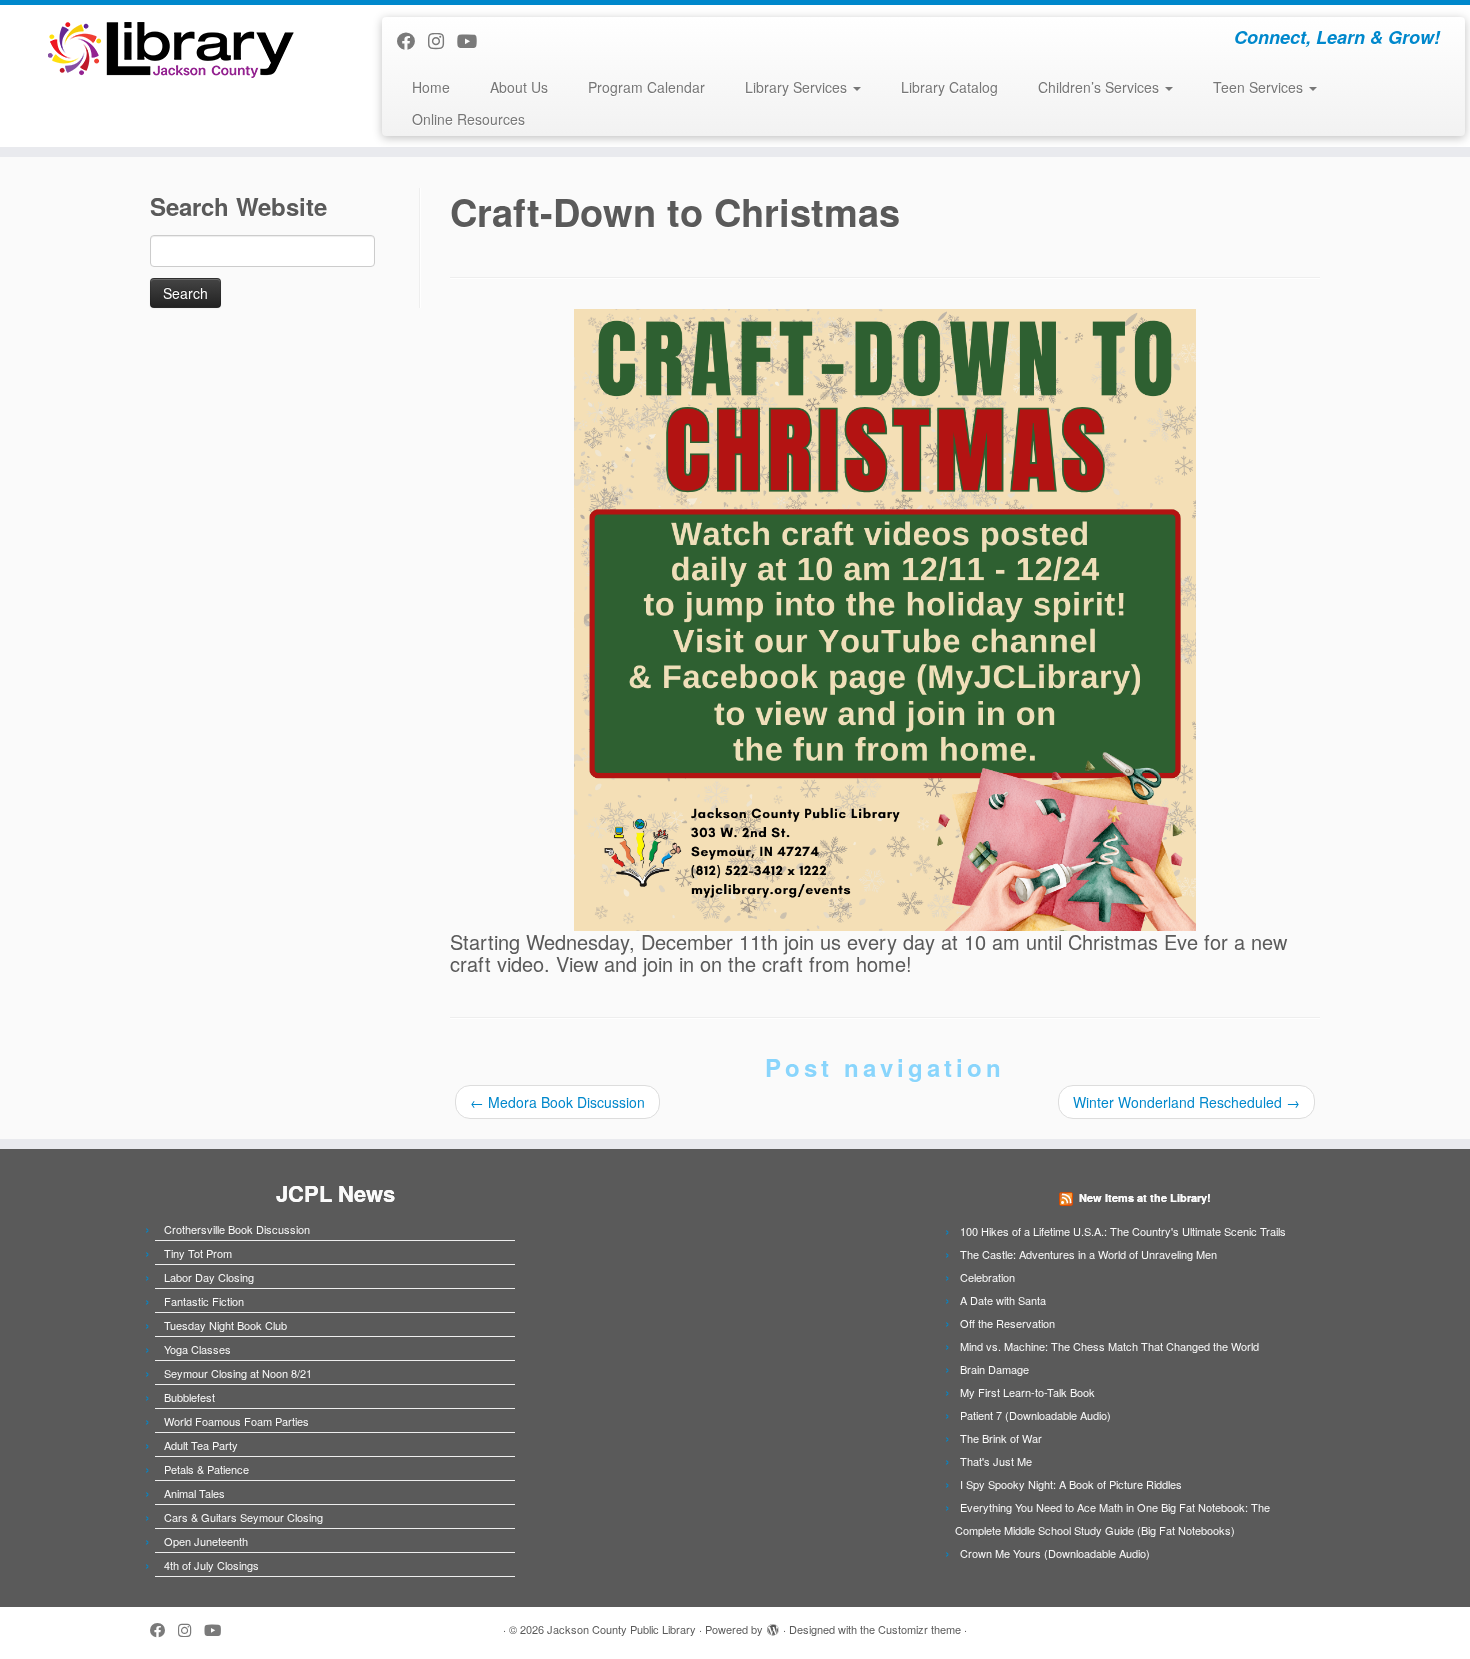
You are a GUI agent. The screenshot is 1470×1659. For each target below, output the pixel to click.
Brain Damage (994, 1369)
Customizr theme (919, 1629)
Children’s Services (1100, 87)
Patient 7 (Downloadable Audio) (1035, 1415)
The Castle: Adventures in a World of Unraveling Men (1088, 1254)
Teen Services (1260, 87)
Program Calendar (646, 87)
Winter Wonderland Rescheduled (1186, 1102)
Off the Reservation (1007, 1323)
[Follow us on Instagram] (442, 40)
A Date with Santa (1003, 1300)
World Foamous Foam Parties (236, 1421)
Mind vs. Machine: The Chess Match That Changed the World (1109, 1346)
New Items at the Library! (1145, 1197)
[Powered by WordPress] (773, 1625)
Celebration (987, 1277)
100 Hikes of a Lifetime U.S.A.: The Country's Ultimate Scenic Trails (1123, 1231)
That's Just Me (996, 1461)
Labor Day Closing (209, 1277)
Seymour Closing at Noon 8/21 (238, 1373)
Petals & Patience (206, 1469)
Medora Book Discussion (557, 1102)
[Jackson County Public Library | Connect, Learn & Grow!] (169, 48)
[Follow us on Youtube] (473, 40)
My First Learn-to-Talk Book (1027, 1392)
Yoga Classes (197, 1349)
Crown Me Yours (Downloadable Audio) (1055, 1553)
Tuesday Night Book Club (225, 1325)
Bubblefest (189, 1397)
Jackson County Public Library (621, 1629)
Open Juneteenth (206, 1541)
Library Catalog (949, 87)
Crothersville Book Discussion (237, 1229)
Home (431, 87)
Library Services (798, 87)
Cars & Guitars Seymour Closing (243, 1517)
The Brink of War (1001, 1438)
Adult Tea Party (201, 1445)
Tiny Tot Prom (198, 1253)
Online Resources (468, 119)
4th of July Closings (211, 1565)
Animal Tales (194, 1493)
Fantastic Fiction (204, 1301)
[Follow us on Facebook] (412, 40)
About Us (519, 87)
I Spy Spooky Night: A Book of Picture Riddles (1071, 1484)
